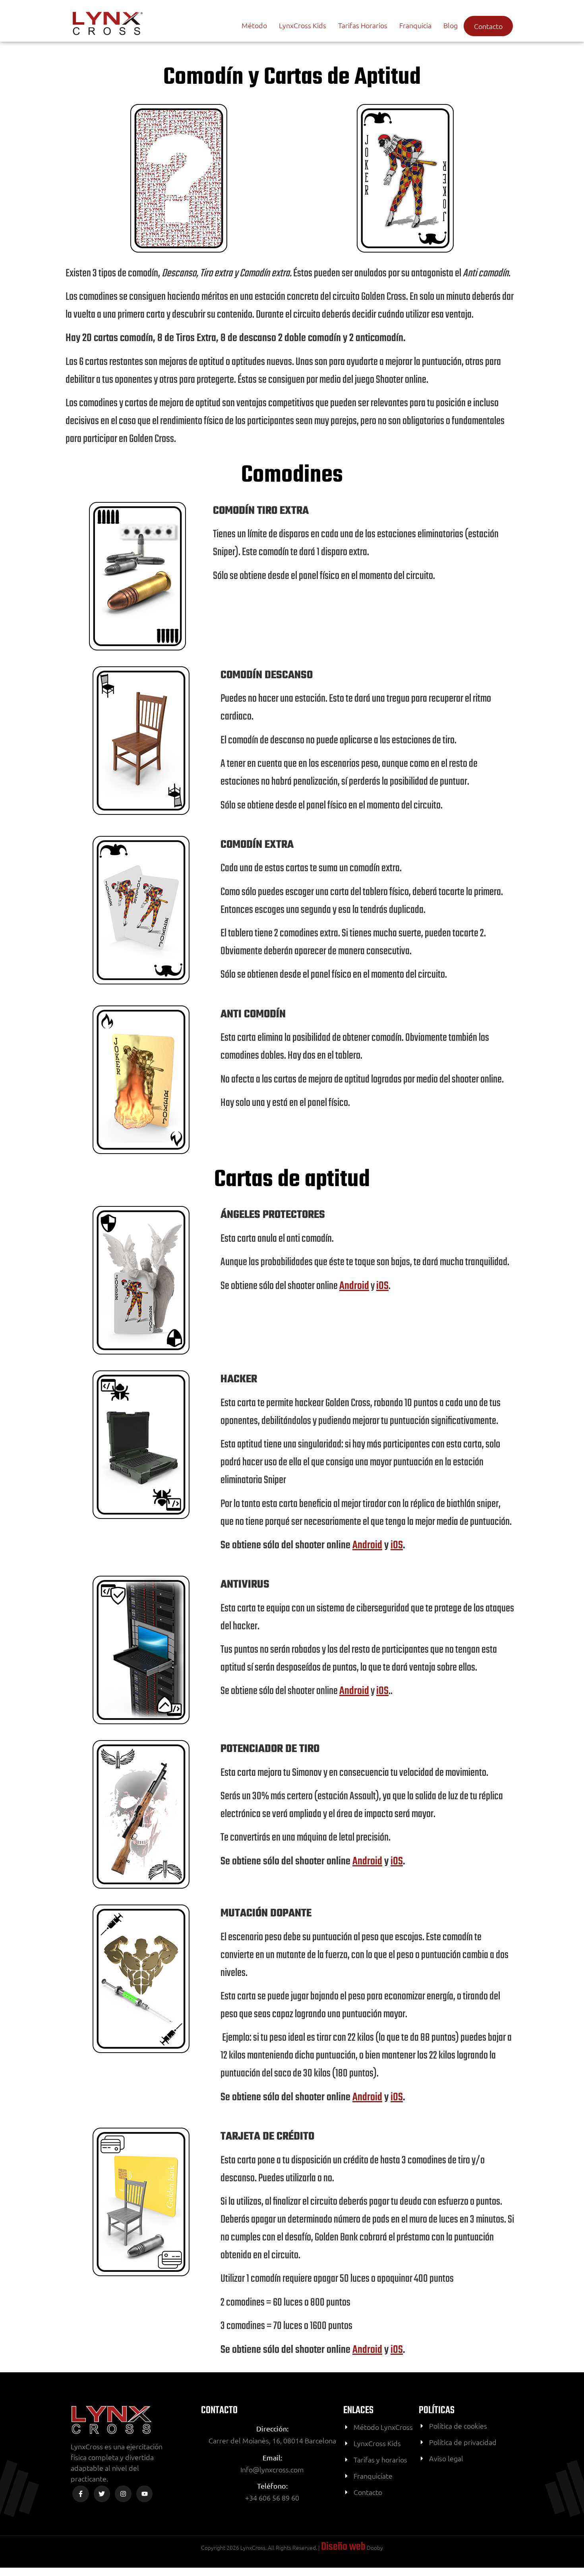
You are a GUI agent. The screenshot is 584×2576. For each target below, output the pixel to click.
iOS (382, 1286)
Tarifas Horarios (363, 25)
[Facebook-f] (81, 2494)
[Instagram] (123, 2494)
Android (354, 1286)
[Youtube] (145, 2494)
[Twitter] (102, 2494)
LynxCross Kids (303, 25)
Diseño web (343, 2547)
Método (254, 25)
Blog (451, 25)
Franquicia (415, 25)
